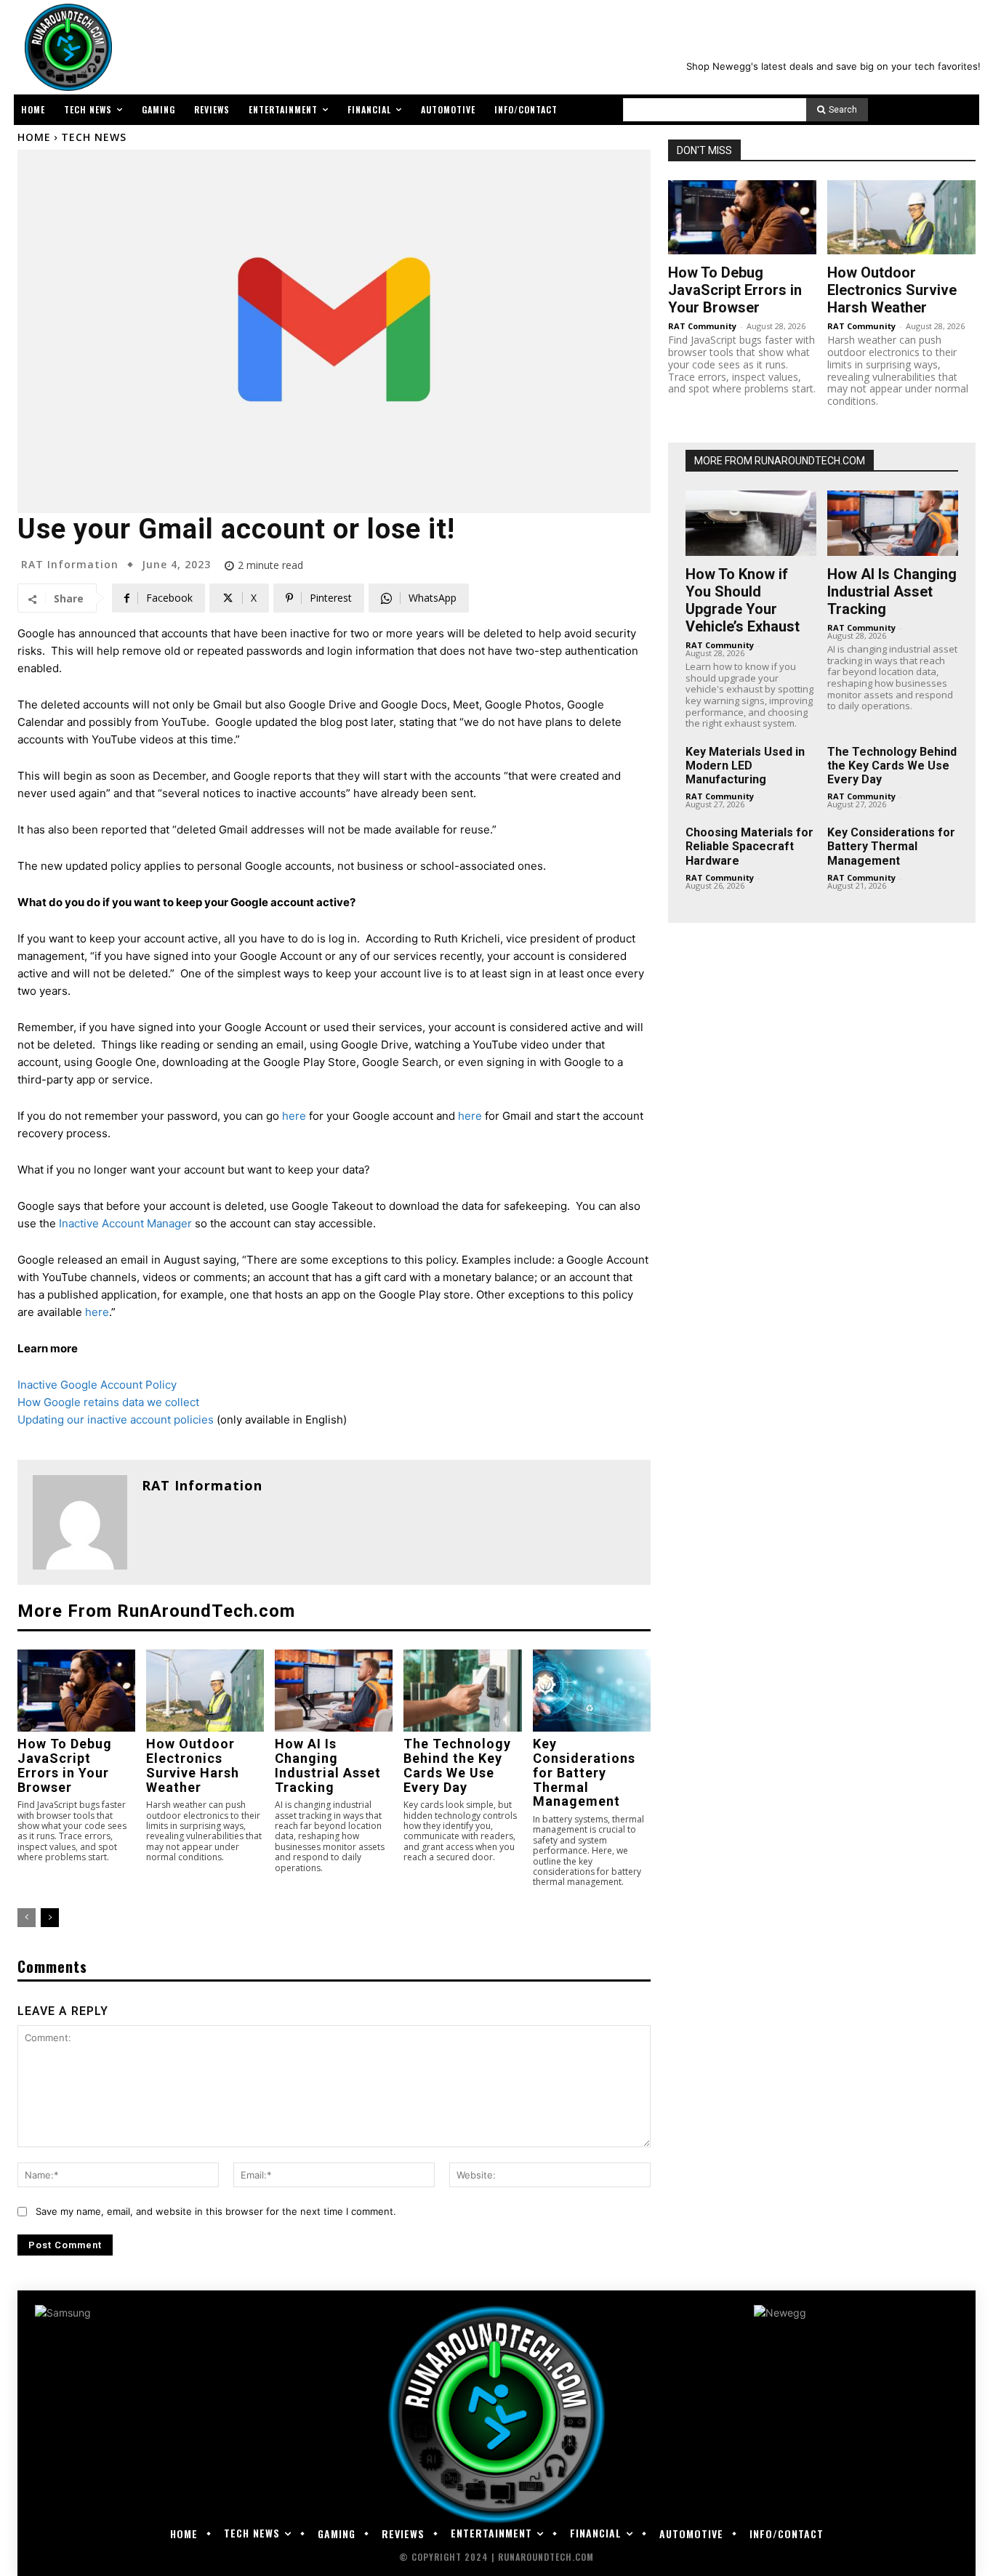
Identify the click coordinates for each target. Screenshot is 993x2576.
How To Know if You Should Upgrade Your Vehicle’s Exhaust (743, 600)
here (294, 1116)
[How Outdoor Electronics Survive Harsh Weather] (205, 1691)
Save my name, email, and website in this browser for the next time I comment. (216, 2211)
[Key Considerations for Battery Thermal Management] (592, 1691)
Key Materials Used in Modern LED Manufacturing (745, 766)
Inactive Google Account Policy (97, 1385)
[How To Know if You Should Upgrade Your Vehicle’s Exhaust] (751, 523)
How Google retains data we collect (108, 1402)
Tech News (94, 137)
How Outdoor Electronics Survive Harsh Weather (193, 1765)
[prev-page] (27, 1918)
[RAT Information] (80, 1522)
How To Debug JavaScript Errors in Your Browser (65, 1765)
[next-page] (50, 1918)
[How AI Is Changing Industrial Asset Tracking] (334, 1691)
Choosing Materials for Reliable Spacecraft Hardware (749, 846)
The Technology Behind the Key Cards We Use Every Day (457, 1765)
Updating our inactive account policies (116, 1420)
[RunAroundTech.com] (65, 47)
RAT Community (702, 326)
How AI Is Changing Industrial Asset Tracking (328, 1765)
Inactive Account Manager (125, 1223)
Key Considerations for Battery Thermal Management (584, 1772)
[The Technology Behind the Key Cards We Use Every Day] (462, 1691)
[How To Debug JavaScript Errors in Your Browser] (76, 1691)
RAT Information (70, 565)
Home (34, 137)
